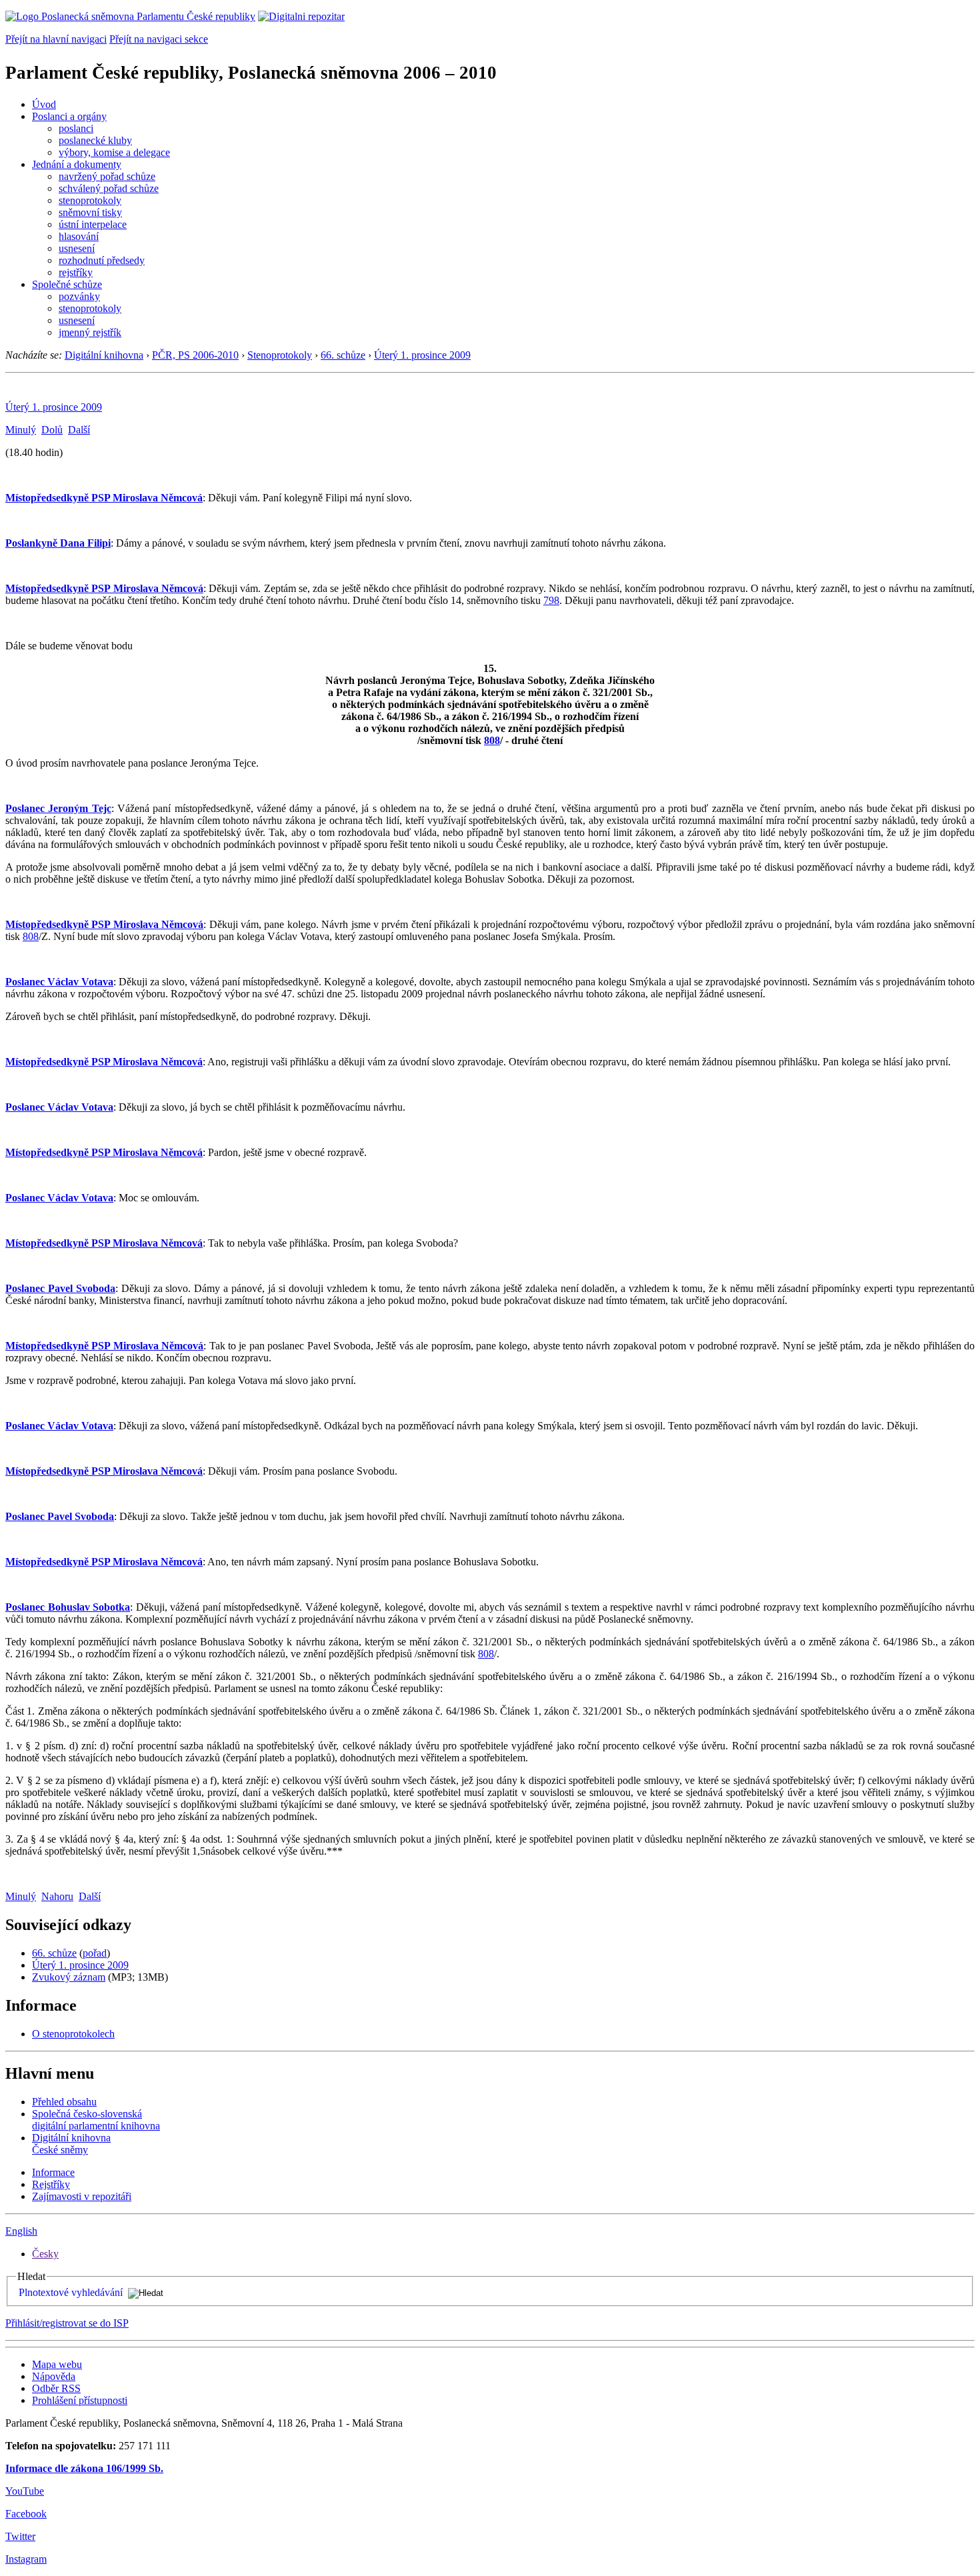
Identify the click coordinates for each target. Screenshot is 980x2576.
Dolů (52, 430)
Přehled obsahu (64, 2102)
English (21, 2231)
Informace (53, 2172)
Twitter (20, 2536)
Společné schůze (67, 284)
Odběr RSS (56, 2388)
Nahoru (57, 1896)
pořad (95, 1953)
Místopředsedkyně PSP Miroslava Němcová (104, 498)
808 (492, 740)
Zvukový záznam (69, 1977)
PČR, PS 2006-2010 (195, 355)
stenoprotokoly (90, 200)
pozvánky (79, 296)
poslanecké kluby (95, 140)
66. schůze (343, 355)
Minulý (21, 430)
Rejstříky (51, 2184)
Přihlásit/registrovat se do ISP (67, 2323)
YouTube (25, 2491)
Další (79, 430)
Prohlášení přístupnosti (80, 2400)
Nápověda (54, 2376)
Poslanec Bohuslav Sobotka (68, 1607)
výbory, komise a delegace (114, 152)
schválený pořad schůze (109, 188)
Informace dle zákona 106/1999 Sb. (84, 2468)
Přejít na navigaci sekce (159, 39)
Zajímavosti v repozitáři (82, 2196)
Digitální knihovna (104, 355)
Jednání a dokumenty (77, 164)
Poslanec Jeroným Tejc (58, 808)
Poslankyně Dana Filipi (58, 543)
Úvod (44, 104)
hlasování (79, 236)
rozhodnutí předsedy (102, 260)
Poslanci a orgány (69, 116)
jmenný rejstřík (90, 332)
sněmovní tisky (90, 212)
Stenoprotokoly (280, 355)
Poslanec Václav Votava (59, 982)
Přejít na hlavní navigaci (56, 39)
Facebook (26, 2514)
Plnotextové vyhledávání (71, 2292)
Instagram (26, 2559)
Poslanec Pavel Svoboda (60, 1288)
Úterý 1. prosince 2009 (422, 355)
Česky (45, 2254)
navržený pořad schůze (107, 176)
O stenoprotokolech (73, 2034)
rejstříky (76, 272)
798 (551, 600)
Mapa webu (57, 2364)
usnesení (77, 248)
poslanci (76, 128)
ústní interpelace (93, 224)
